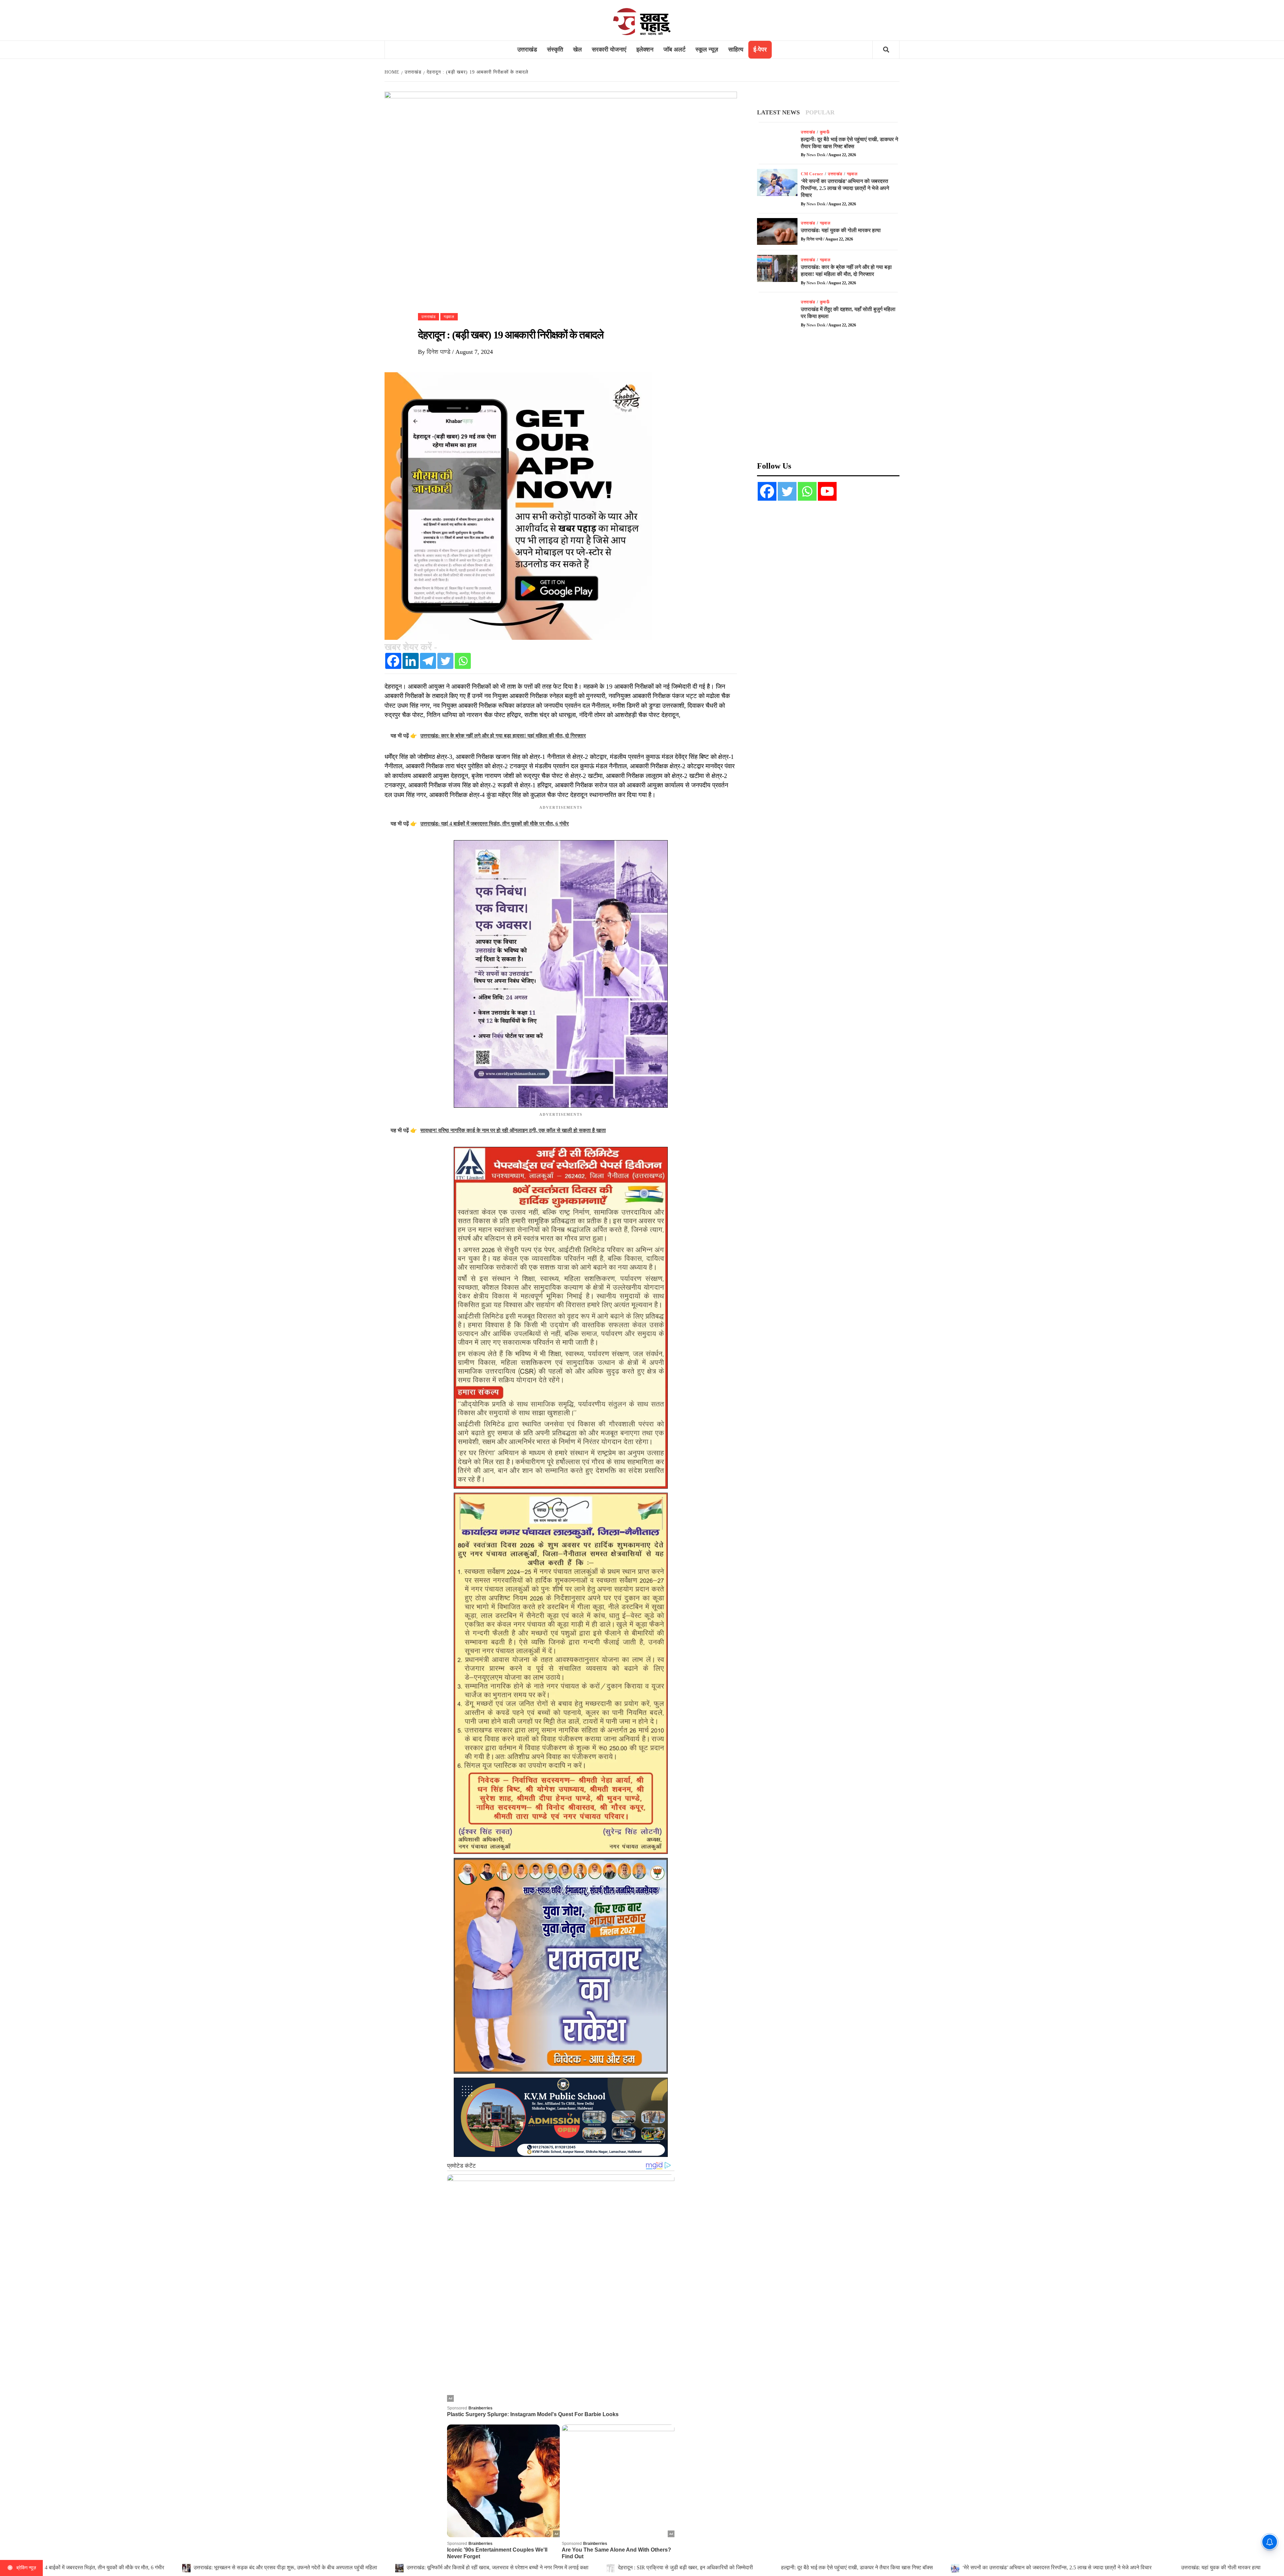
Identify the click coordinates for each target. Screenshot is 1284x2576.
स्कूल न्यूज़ (707, 49)
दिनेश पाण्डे (439, 352)
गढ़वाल (449, 317)
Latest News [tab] (778, 112)
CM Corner (812, 174)
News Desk (817, 155)
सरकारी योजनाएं (609, 49)
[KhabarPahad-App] (518, 505)
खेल (577, 49)
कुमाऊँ (825, 132)
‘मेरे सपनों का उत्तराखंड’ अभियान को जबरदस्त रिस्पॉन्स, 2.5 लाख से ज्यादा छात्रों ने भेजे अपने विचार (611, 2567)
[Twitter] (445, 661)
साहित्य (736, 49)
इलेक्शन (645, 49)
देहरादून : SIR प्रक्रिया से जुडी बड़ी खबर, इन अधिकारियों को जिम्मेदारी (238, 2567)
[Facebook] (393, 661)
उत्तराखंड (527, 49)
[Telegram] (428, 661)
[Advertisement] (828, 399)
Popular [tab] (820, 112)
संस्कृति (555, 49)
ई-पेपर (760, 49)
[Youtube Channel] (827, 491)
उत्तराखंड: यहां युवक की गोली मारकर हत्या (774, 2567)
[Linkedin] (411, 661)
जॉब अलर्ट (674, 49)
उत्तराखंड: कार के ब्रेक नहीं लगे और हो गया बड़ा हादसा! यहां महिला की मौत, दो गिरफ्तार (926, 2567)
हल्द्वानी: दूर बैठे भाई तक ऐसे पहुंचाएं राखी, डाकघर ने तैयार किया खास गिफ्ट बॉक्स (411, 2567)
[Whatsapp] (463, 661)
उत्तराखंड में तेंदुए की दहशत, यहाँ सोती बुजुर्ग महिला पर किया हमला (1100, 2567)
